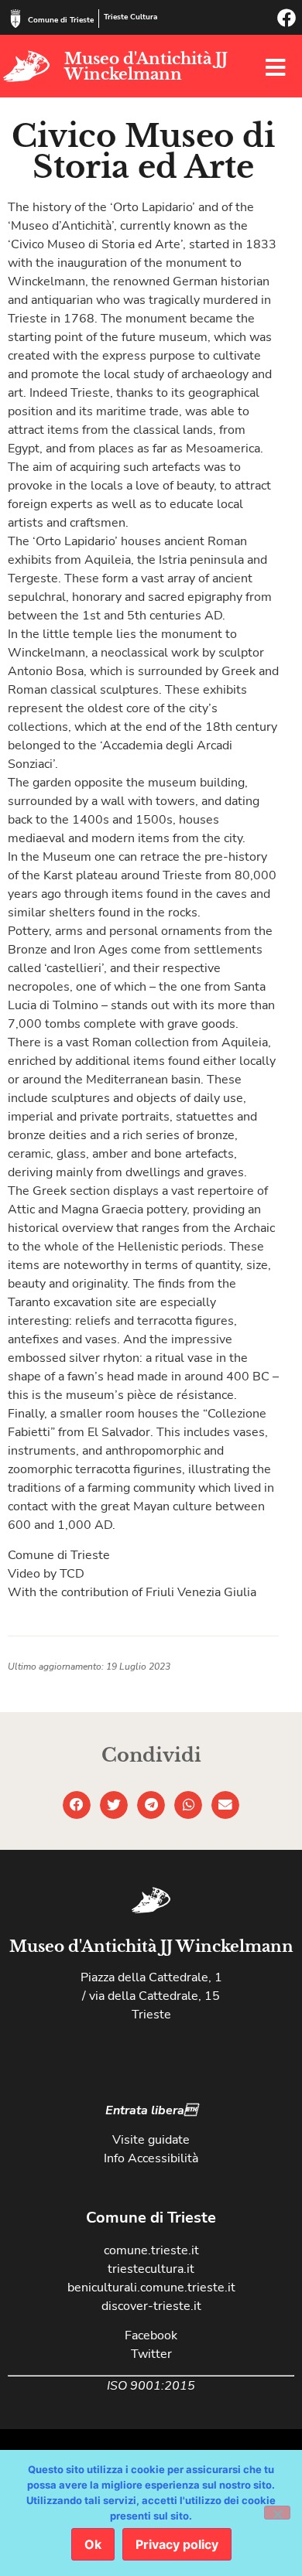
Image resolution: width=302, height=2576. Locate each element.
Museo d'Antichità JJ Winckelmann (146, 67)
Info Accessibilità (151, 2158)
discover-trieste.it (151, 2306)
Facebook (151, 2335)
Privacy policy (177, 2544)
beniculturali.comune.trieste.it (151, 2288)
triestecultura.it (151, 2269)
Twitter (151, 2354)
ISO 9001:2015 (151, 2386)
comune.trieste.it (151, 2250)
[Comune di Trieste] (15, 19)
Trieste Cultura (130, 17)
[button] (77, 1805)
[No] (277, 2513)
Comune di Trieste (61, 20)
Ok (93, 2544)
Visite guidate (151, 2140)
